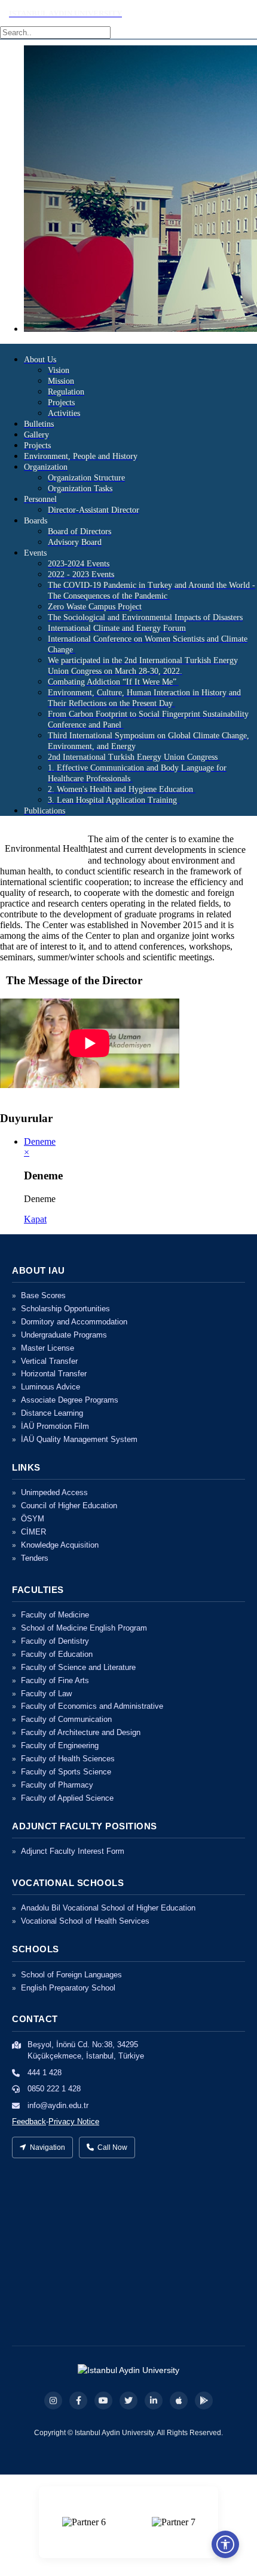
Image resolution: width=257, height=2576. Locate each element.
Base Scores (43, 1295)
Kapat (35, 1219)
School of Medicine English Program (84, 1628)
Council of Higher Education (69, 1506)
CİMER (33, 1532)
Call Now (112, 2147)
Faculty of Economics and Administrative (92, 1706)
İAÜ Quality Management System (79, 1439)
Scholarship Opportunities (65, 1309)
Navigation (48, 2147)
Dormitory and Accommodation (74, 1322)
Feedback (29, 2121)
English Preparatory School (68, 1988)
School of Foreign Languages (71, 1975)
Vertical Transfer (49, 1361)
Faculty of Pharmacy (57, 1785)
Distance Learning (52, 1413)
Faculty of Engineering (60, 1745)
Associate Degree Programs (70, 1400)
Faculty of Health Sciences (68, 1759)
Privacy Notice (74, 2121)
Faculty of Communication (66, 1719)
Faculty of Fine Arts (55, 1680)
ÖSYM (33, 1519)
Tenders (35, 1558)
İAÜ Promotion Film (55, 1426)
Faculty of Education (57, 1654)
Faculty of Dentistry (55, 1641)
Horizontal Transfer (54, 1374)
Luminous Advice (51, 1387)
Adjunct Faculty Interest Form (73, 1851)
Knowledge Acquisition (60, 1545)
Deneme (40, 1141)
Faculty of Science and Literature (78, 1667)
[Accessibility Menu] (225, 2544)
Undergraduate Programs (64, 1335)
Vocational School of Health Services (85, 1921)
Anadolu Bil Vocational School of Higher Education (108, 1908)
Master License (48, 1348)
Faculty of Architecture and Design (81, 1732)
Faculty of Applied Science (67, 1798)
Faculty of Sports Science (66, 1772)
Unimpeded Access (54, 1492)
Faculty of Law (46, 1694)
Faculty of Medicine (55, 1615)
